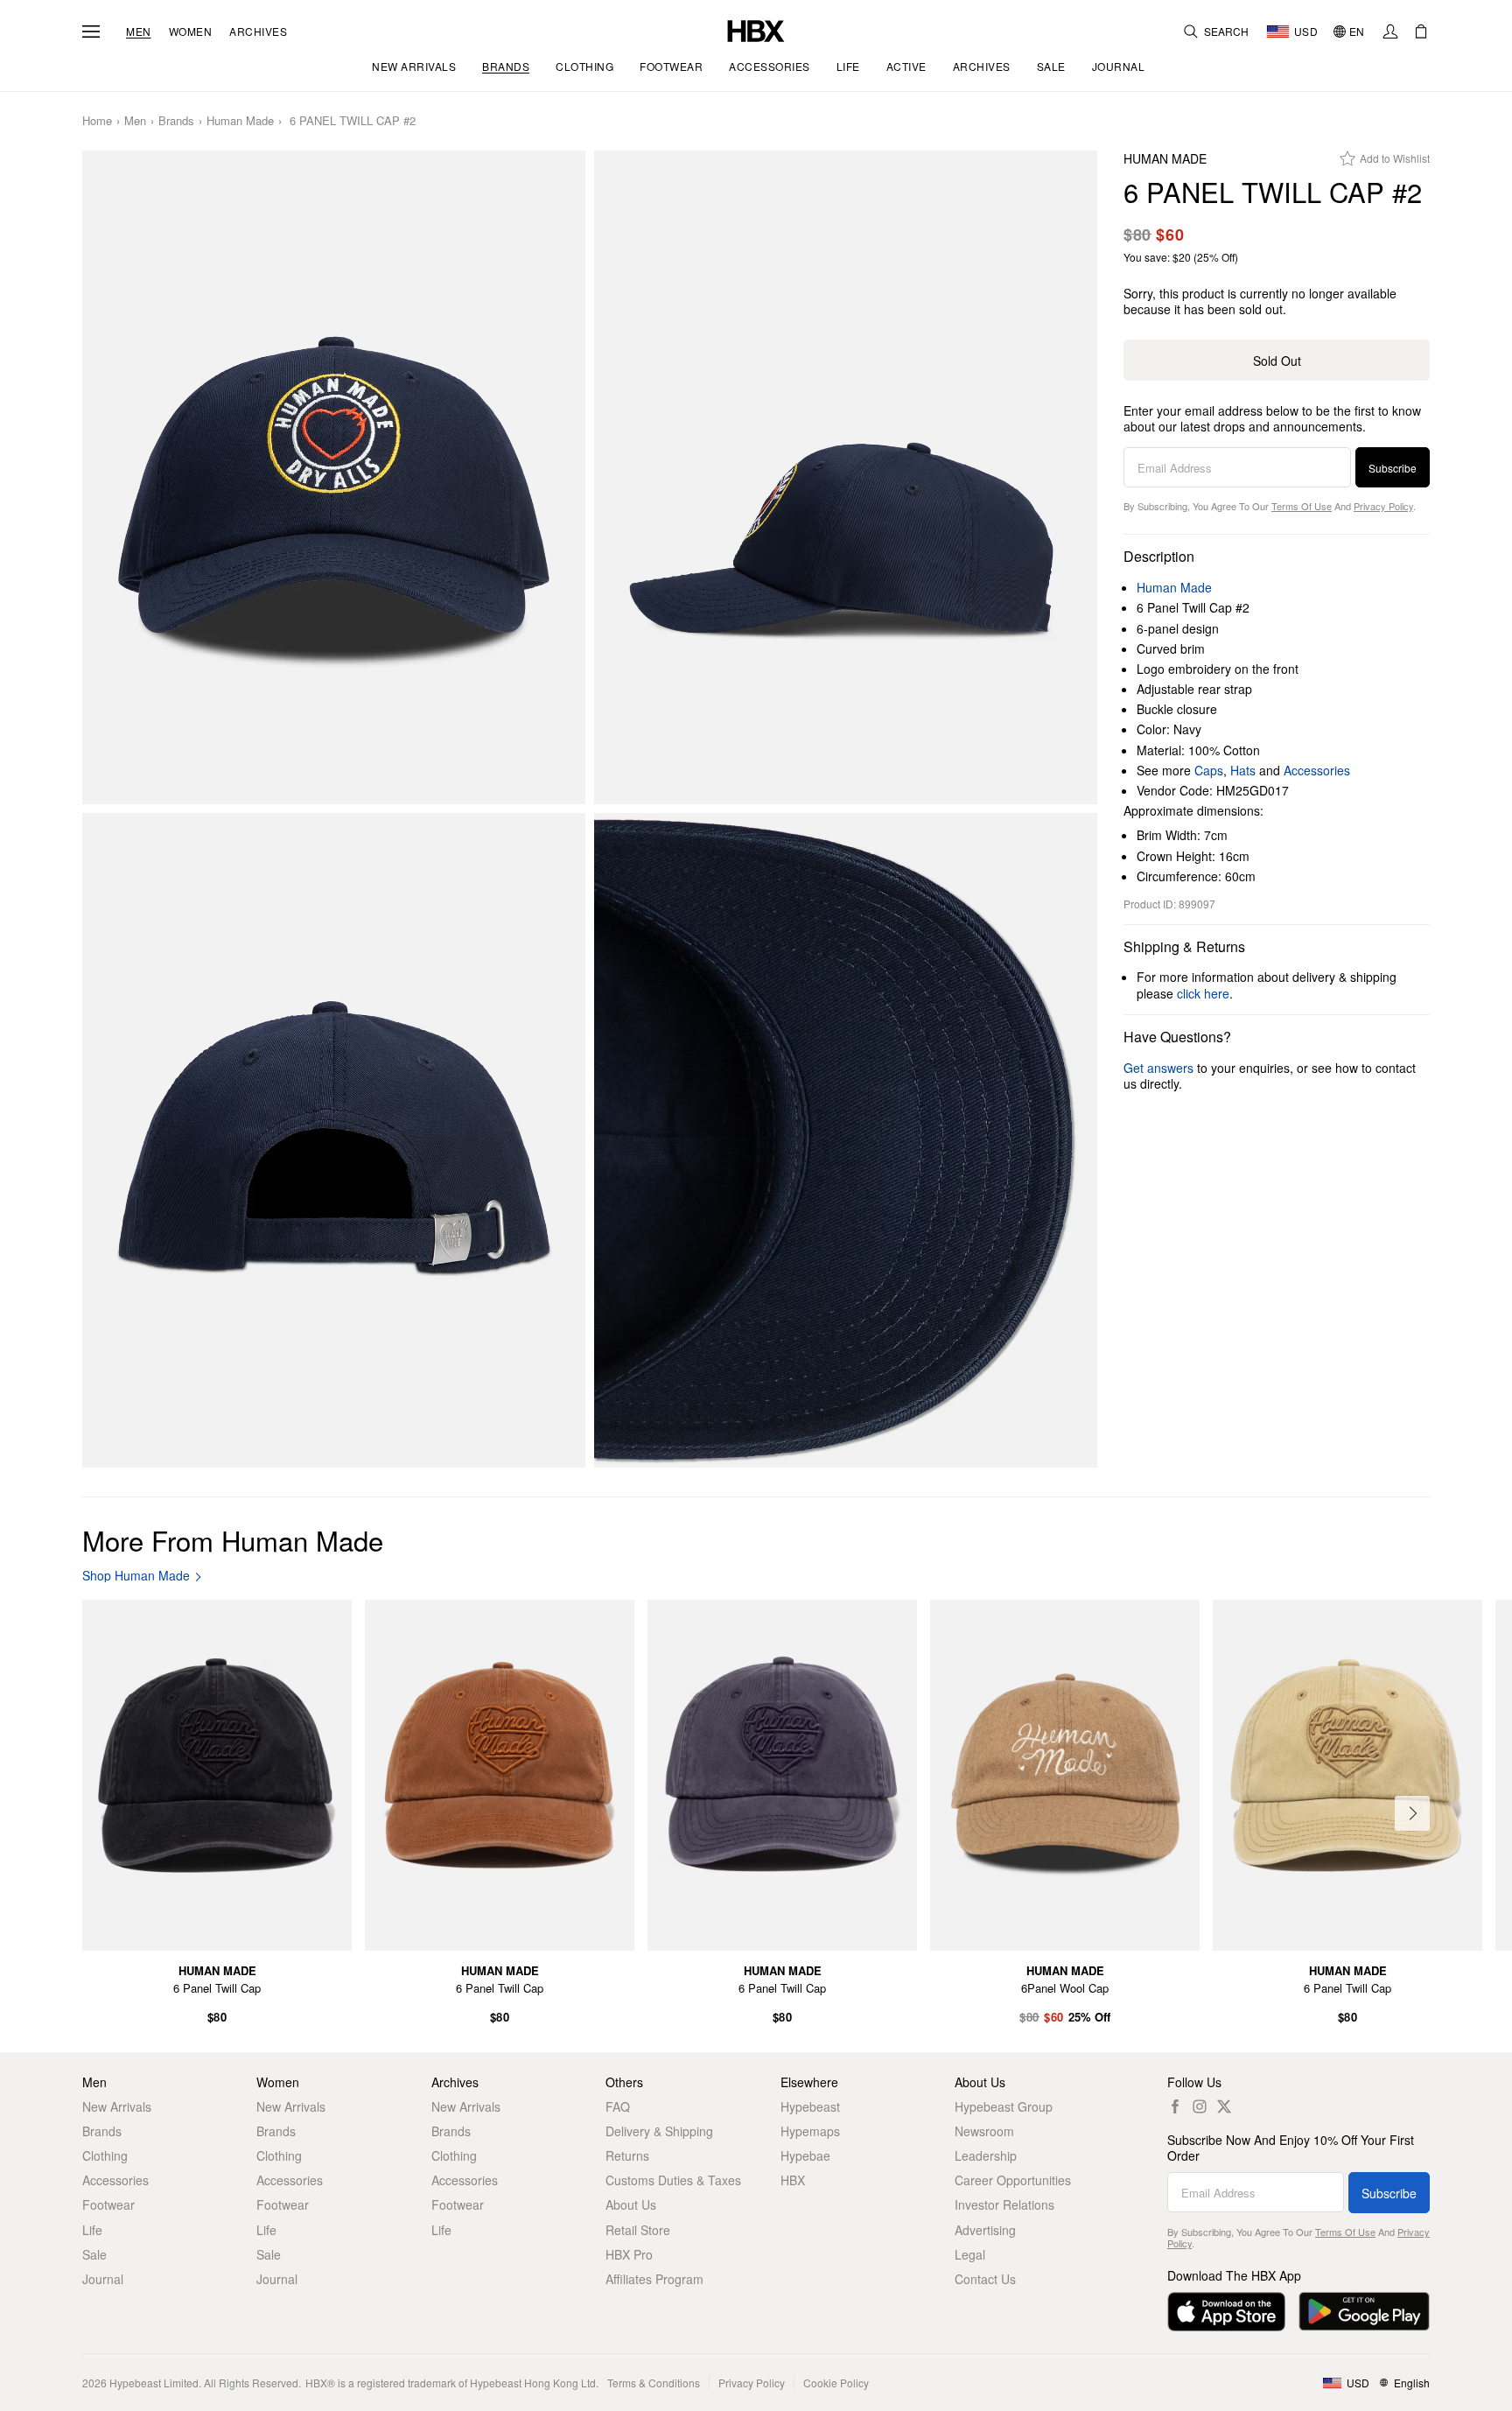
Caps (1209, 770)
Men (139, 32)
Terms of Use (1302, 506)
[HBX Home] (756, 29)
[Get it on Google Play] (1364, 2312)
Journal (103, 2279)
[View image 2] (846, 478)
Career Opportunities (1013, 2180)
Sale (94, 2254)
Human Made (240, 121)
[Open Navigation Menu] (91, 32)
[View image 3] (334, 1140)
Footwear (108, 2204)
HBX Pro (629, 2254)
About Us (631, 2204)
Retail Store (638, 2230)
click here (1203, 993)
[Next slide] (1412, 1813)
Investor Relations (1004, 2204)
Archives (258, 32)
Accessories (1317, 770)
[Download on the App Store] (1226, 2312)
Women (191, 32)
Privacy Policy (1383, 506)
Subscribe (1393, 468)
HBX (793, 2180)
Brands (176, 121)
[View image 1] (334, 478)
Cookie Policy (836, 2383)
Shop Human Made (136, 1576)
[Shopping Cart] (1421, 32)
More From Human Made (233, 1540)
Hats (1243, 770)
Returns (627, 2155)
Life (92, 2230)
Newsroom (984, 2131)
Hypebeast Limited (154, 2383)
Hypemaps (810, 2131)
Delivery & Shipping (659, 2131)
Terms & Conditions (654, 2383)
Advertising (985, 2230)
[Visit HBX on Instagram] (1200, 2106)
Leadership (986, 2155)
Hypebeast (810, 2106)
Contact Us (985, 2279)
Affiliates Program (654, 2279)
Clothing (105, 2155)
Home (97, 121)
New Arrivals (117, 2106)
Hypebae (805, 2155)
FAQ (618, 2106)
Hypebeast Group (1004, 2106)
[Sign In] (1390, 32)
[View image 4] (846, 1140)
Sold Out (1277, 361)
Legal (970, 2254)
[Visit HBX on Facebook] (1175, 2106)
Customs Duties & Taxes (673, 2180)
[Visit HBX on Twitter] (1224, 2106)
